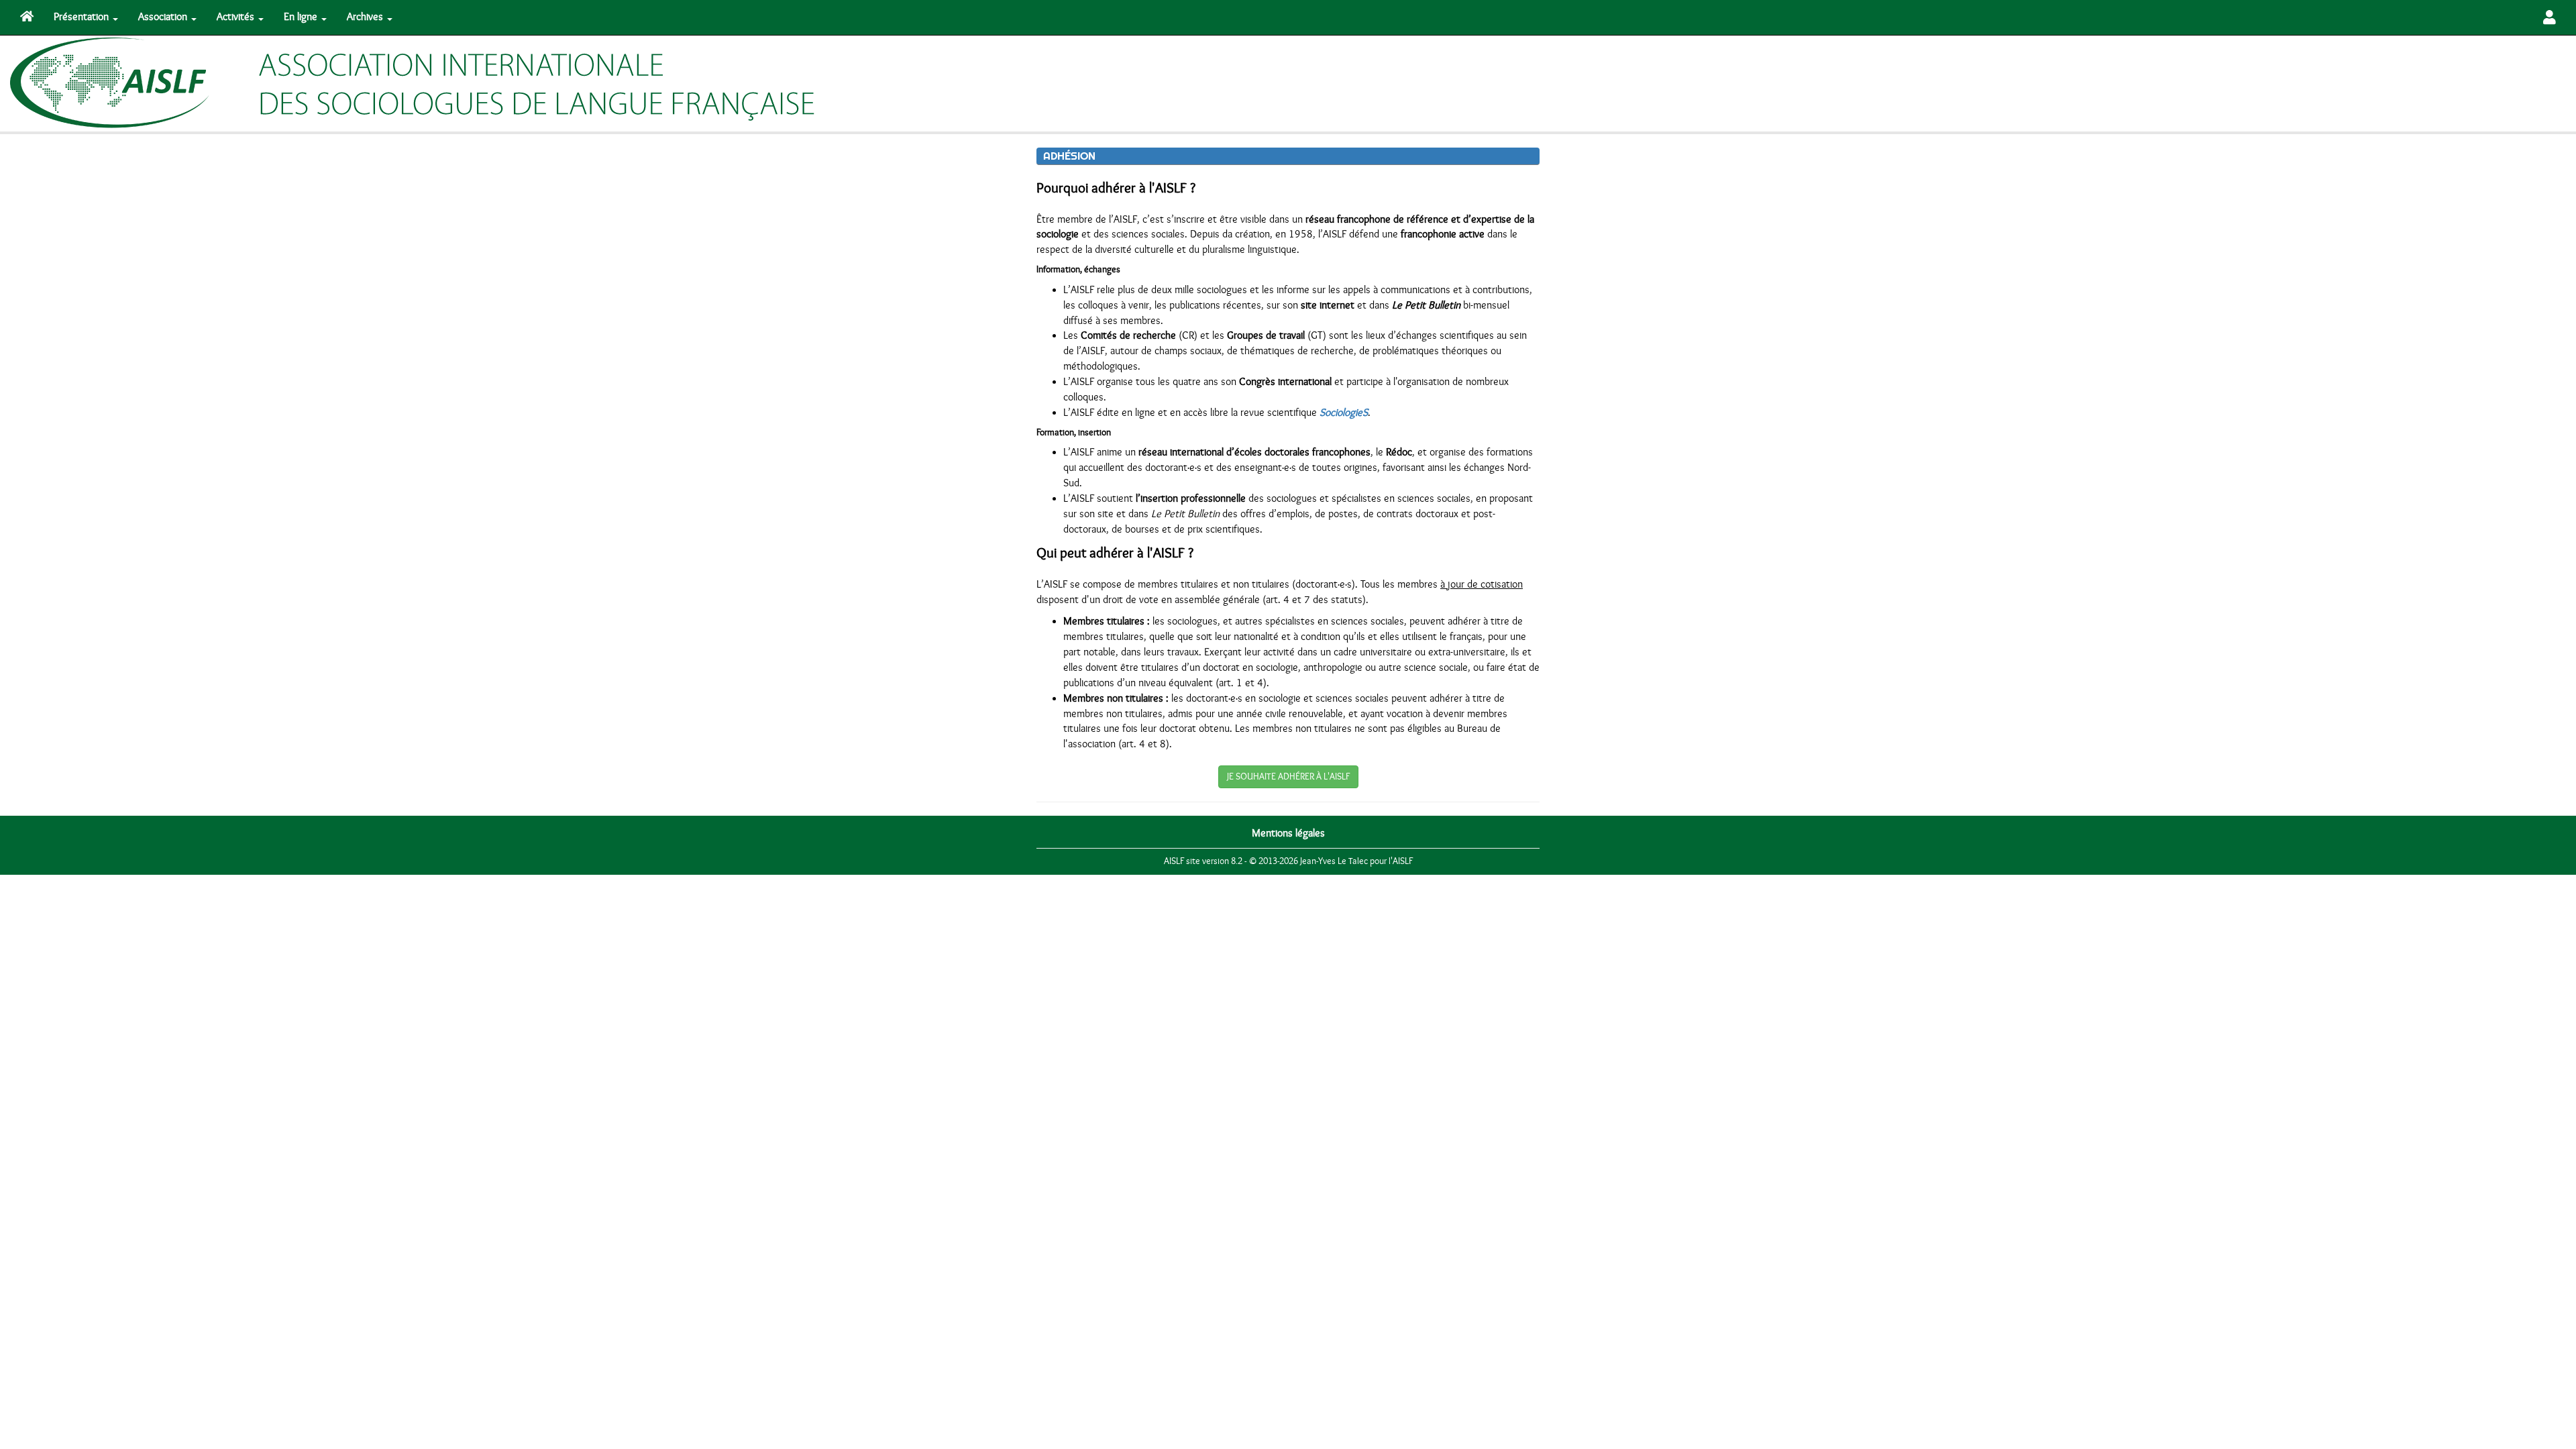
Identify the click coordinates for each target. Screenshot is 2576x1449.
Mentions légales (1288, 833)
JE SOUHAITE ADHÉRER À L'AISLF (1288, 776)
